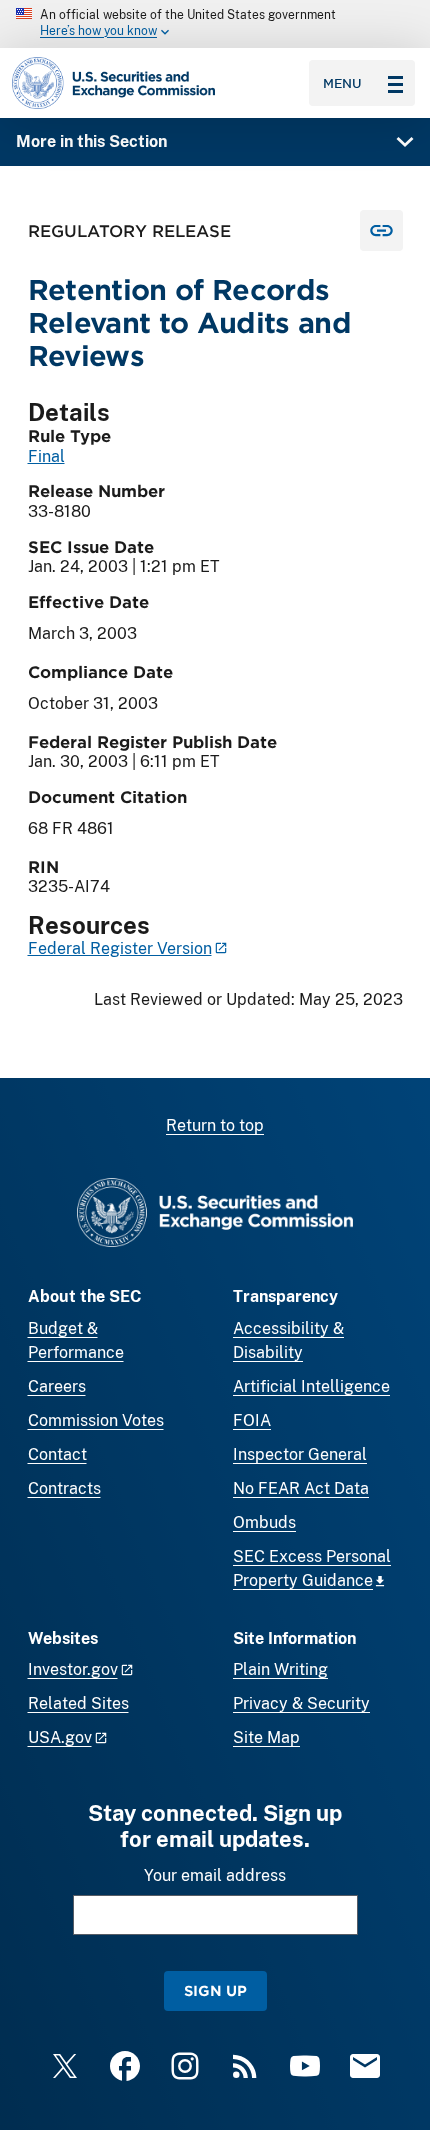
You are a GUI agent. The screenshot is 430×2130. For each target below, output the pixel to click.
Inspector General (300, 1454)
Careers (57, 1386)
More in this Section (91, 141)
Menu (342, 83)
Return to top (215, 1125)
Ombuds (264, 1522)
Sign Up (215, 1990)
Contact (57, 1454)
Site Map (266, 1737)
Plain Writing (280, 1669)
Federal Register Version (120, 948)
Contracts (64, 1488)
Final (46, 456)
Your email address (215, 1875)
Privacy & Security (301, 1703)
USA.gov (60, 1737)
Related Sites (78, 1703)
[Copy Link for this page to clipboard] (381, 230)
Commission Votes (96, 1420)
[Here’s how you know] (215, 24)
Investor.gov (73, 1669)
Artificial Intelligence (311, 1386)
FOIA (252, 1420)
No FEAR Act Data (301, 1488)
